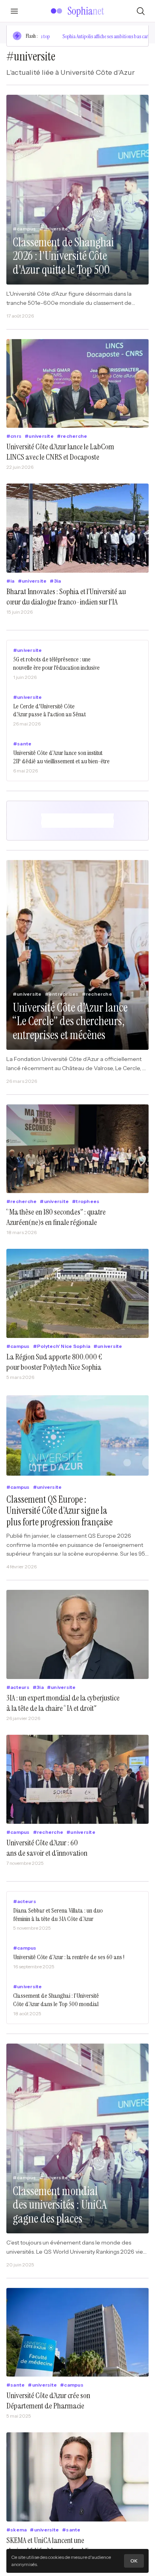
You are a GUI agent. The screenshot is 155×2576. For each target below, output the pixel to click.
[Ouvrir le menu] (14, 11)
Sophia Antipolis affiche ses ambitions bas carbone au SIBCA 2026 (84, 36)
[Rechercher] (141, 11)
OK (134, 2561)
